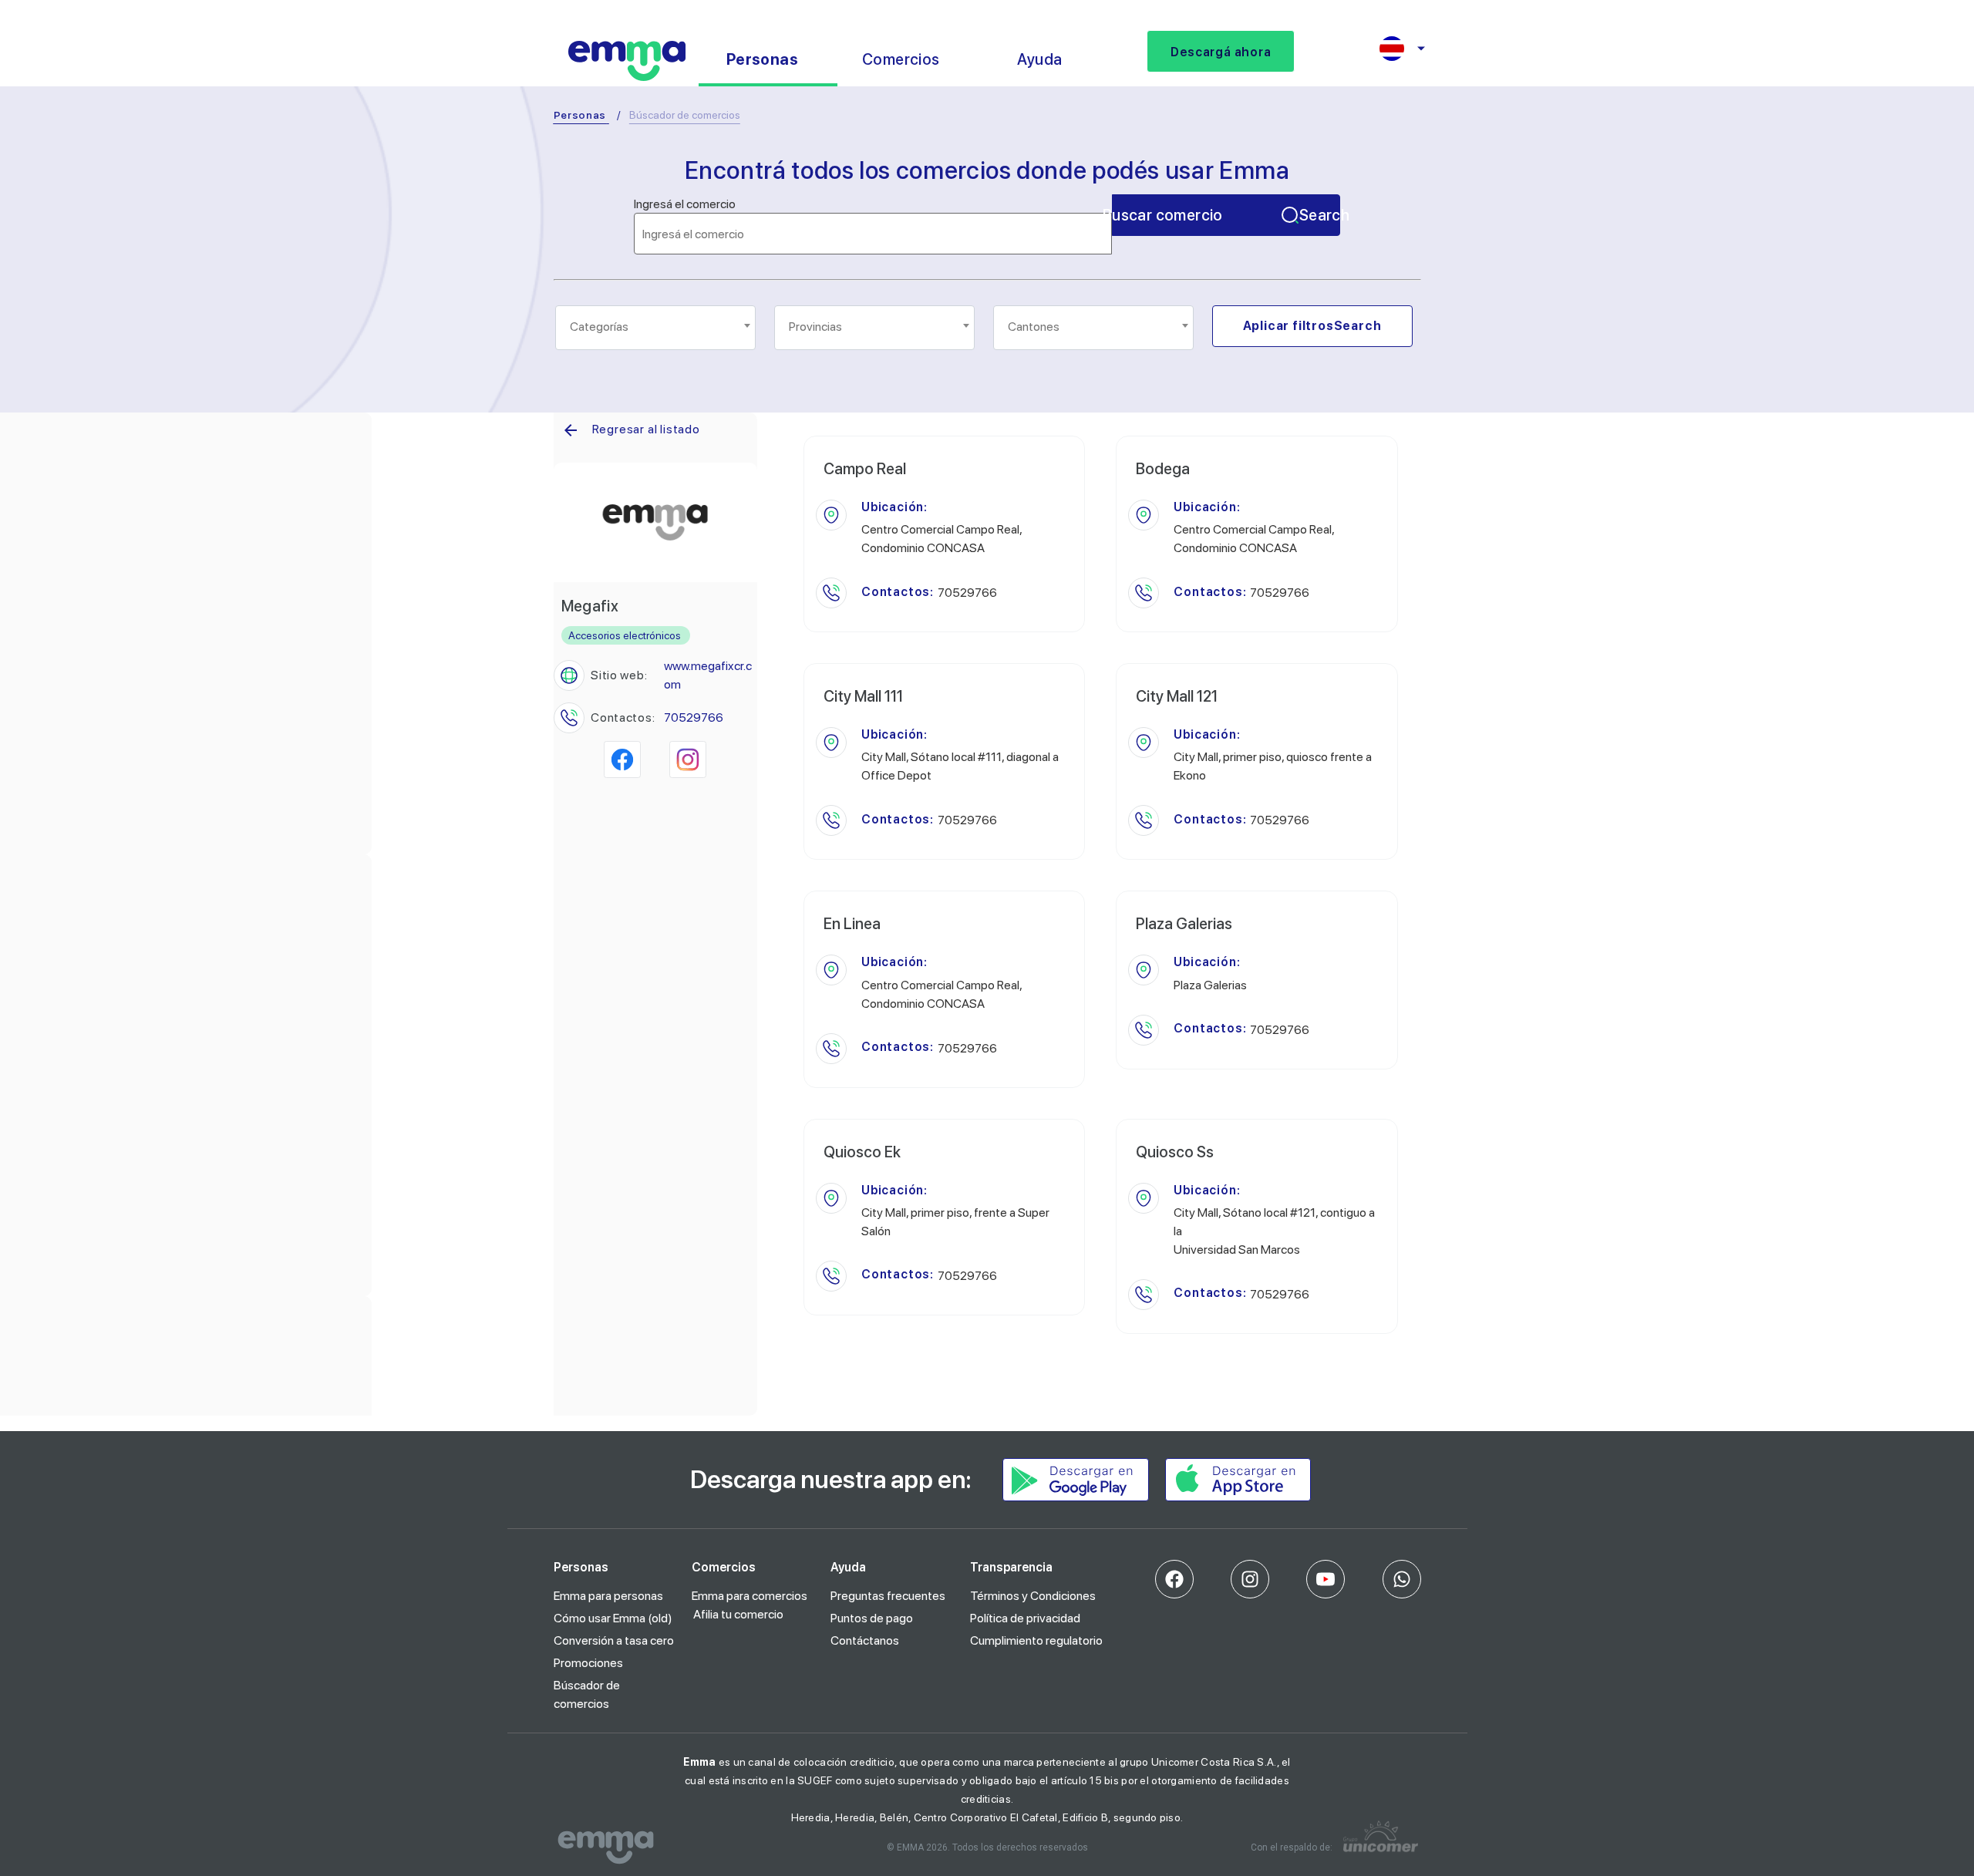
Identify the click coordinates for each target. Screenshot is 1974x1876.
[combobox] (655, 328)
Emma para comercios (750, 1596)
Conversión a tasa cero (614, 1640)
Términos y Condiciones (1033, 1596)
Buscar (1226, 215)
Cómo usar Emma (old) (613, 1618)
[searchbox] (657, 327)
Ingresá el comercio (685, 204)
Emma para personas (608, 1596)
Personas (580, 115)
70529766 (694, 717)
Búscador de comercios (587, 1694)
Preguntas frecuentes (888, 1596)
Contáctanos (865, 1640)
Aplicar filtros (1312, 326)
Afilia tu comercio (738, 1614)
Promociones (588, 1663)
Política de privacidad (1025, 1618)
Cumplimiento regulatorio (1036, 1640)
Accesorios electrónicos (625, 635)
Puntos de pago (872, 1618)
